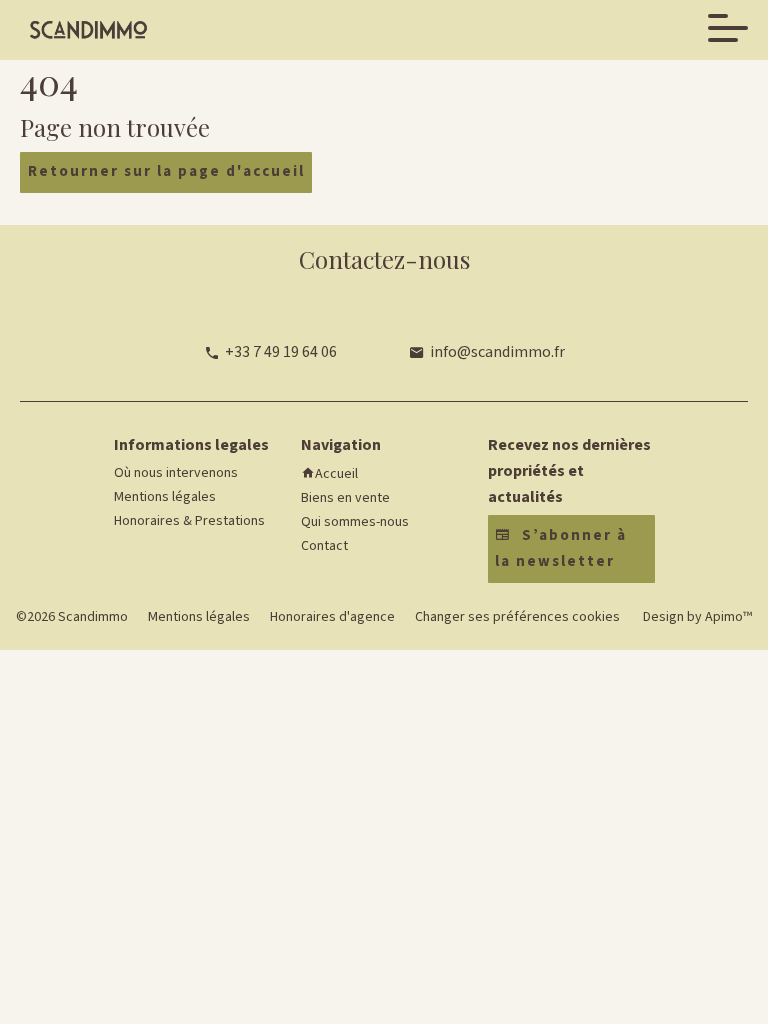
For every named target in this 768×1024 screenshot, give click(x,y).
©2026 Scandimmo (72, 617)
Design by (696, 617)
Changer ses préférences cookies (517, 617)
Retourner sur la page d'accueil (166, 171)
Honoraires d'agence (332, 617)
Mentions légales (199, 617)
